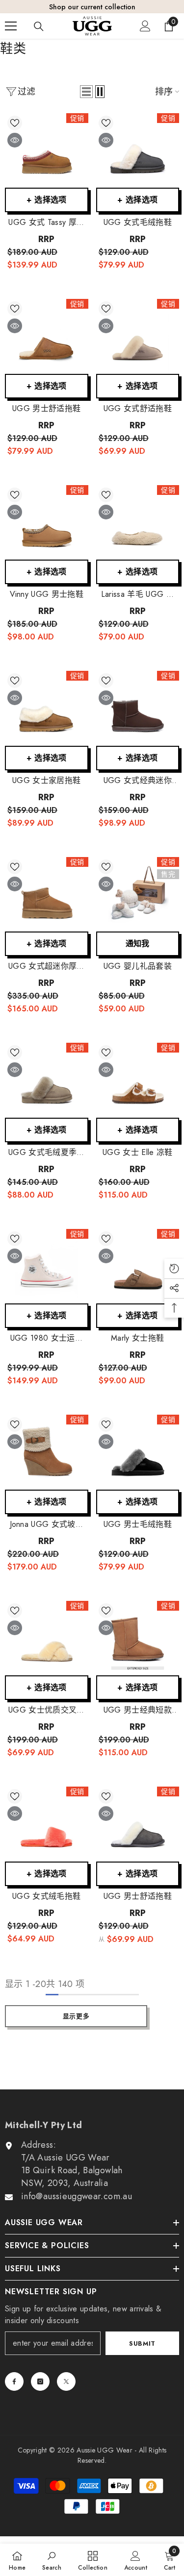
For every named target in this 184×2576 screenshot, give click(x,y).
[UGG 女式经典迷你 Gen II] (138, 708)
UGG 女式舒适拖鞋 (138, 409)
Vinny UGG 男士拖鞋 (47, 594)
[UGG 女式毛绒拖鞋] (138, 151)
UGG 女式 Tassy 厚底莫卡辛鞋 (46, 222)
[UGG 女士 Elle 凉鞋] (138, 1080)
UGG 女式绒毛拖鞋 (46, 1896)
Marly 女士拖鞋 (137, 1338)
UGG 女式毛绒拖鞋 (138, 222)
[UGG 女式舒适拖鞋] (138, 336)
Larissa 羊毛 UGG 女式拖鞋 (138, 594)
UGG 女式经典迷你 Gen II (138, 781)
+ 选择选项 (47, 200)
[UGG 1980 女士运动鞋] (47, 1266)
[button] (86, 92)
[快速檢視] (15, 140)
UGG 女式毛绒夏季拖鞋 (47, 1153)
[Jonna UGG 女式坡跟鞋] (47, 1452)
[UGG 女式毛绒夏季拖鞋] (47, 1080)
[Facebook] (14, 2381)
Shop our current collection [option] (92, 7)
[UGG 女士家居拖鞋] (47, 708)
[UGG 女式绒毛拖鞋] (47, 1824)
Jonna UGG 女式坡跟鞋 (47, 1524)
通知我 (138, 944)
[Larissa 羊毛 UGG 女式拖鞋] (138, 523)
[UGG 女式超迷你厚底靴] (47, 895)
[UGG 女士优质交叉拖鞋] (47, 1638)
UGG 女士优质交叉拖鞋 (47, 1710)
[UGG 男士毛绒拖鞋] (138, 1452)
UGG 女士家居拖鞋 (46, 781)
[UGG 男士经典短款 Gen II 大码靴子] (138, 1638)
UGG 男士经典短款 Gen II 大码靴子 (138, 1710)
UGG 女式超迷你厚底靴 (47, 966)
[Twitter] (66, 2381)
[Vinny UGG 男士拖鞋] (47, 523)
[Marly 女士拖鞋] (138, 1266)
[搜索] (39, 26)
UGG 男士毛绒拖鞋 (138, 1524)
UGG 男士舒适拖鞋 (46, 409)
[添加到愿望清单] (15, 123)
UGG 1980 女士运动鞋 (47, 1338)
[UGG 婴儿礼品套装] (138, 895)
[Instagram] (40, 2381)
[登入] (145, 26)
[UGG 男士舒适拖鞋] (47, 336)
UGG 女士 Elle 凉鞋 (137, 1153)
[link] (52, 2560)
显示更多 (76, 2016)
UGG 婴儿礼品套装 (138, 966)
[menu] (11, 26)
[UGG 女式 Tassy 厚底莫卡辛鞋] (47, 151)
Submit (142, 2343)
